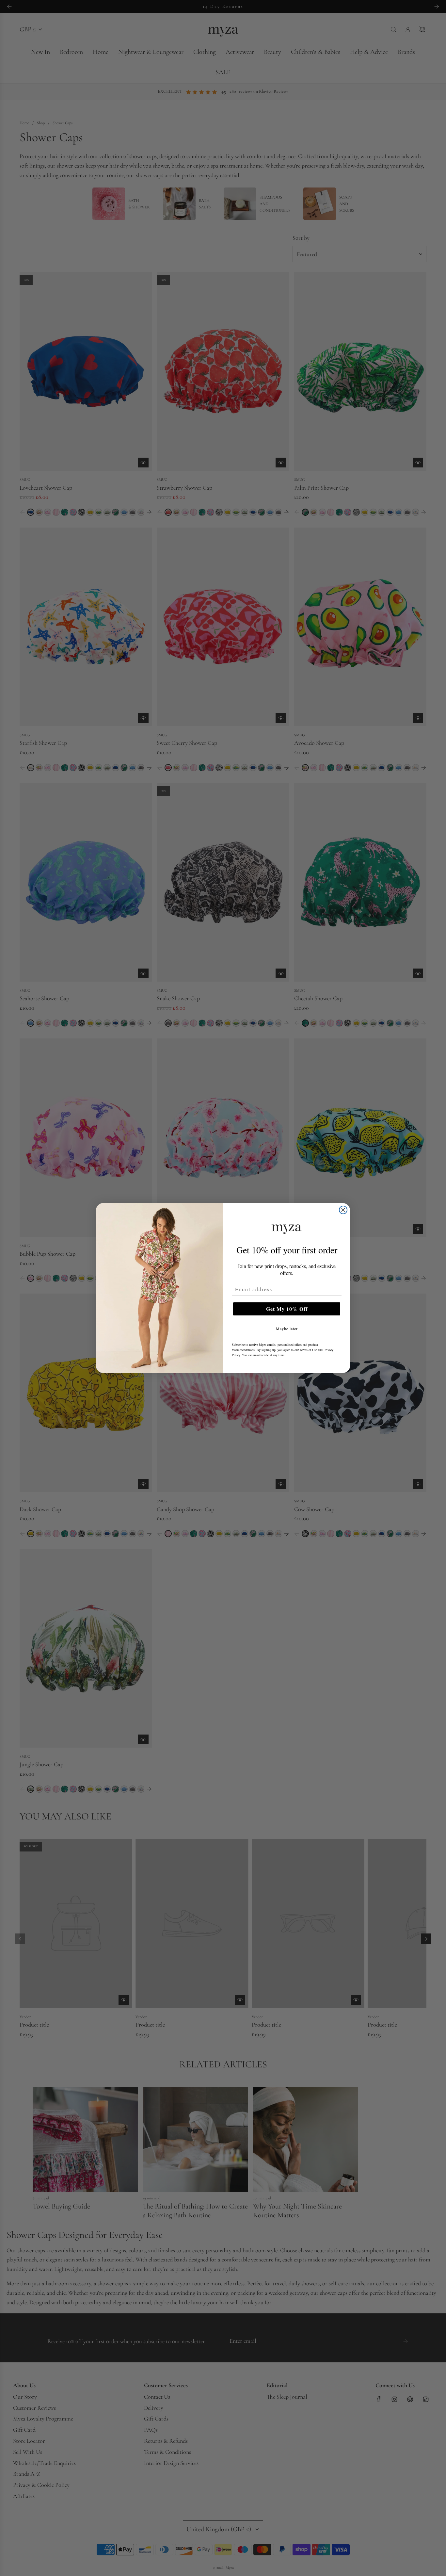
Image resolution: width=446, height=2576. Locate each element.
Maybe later (287, 1329)
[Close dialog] (343, 1210)
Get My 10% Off (287, 1309)
